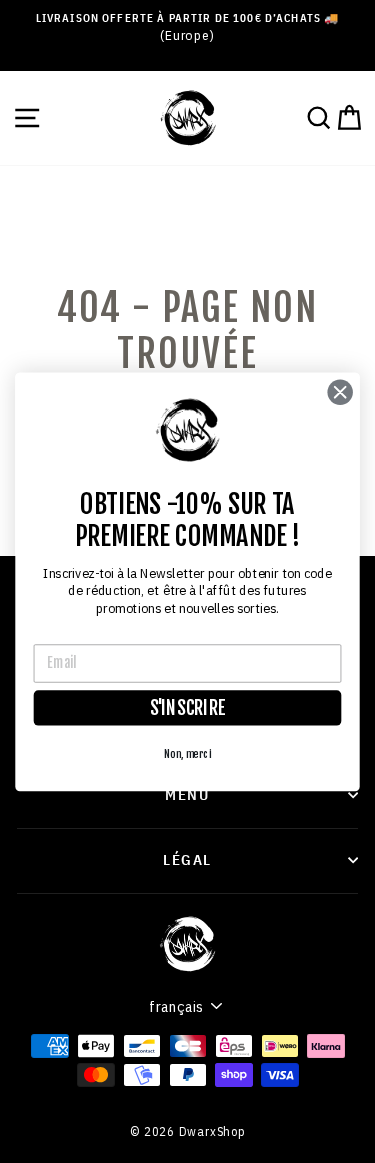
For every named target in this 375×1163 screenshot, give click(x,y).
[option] (187, 27)
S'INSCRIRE (188, 707)
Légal (187, 859)
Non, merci (187, 753)
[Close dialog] (340, 391)
